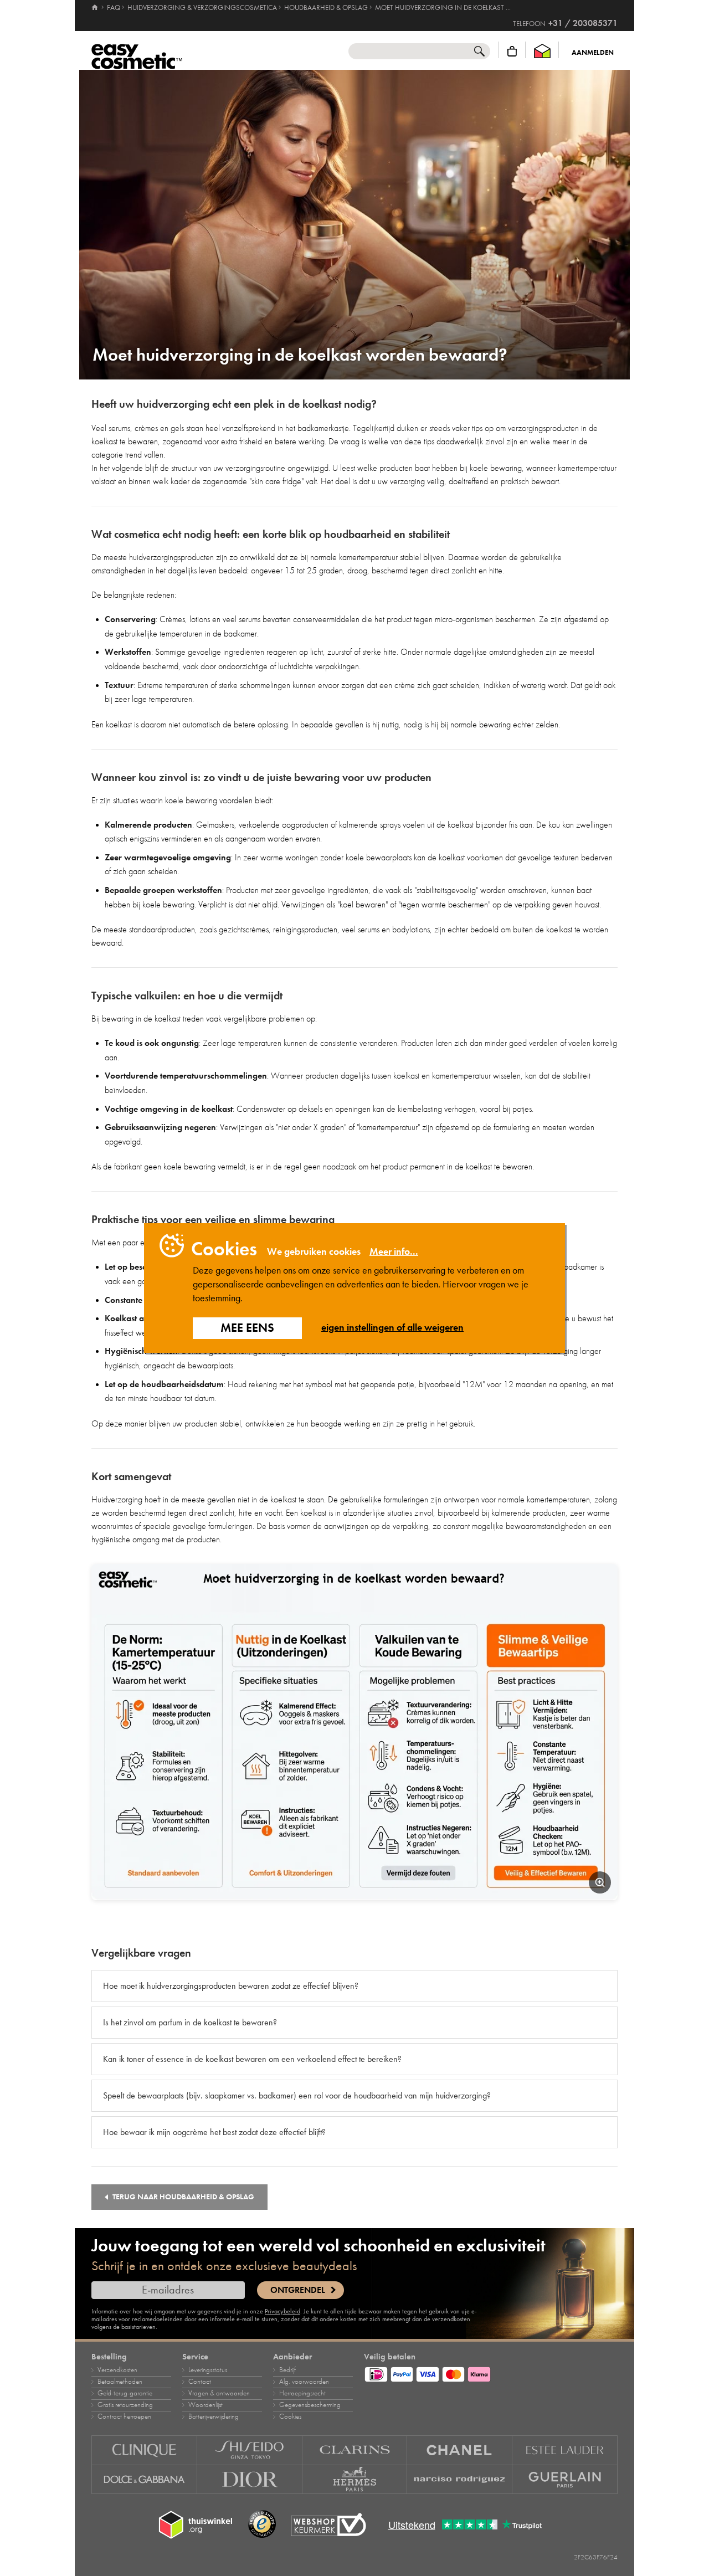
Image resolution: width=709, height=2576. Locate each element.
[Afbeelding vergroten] (600, 1882)
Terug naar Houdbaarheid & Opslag (183, 2197)
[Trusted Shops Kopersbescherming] (262, 2524)
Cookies (290, 2416)
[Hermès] (355, 2480)
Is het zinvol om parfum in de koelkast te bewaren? (190, 2022)
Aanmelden (593, 53)
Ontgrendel (298, 2290)
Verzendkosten (117, 2370)
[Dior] (250, 2480)
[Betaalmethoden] (491, 2373)
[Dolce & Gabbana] (144, 2480)
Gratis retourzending (125, 2405)
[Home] (96, 8)
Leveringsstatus (208, 2370)
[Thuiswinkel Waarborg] (542, 51)
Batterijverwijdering (214, 2416)
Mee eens (247, 1328)
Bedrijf (287, 2370)
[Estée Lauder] (565, 2450)
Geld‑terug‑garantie (125, 2393)
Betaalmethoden (120, 2382)
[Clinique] (144, 2450)
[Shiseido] (250, 2450)
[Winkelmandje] (512, 51)
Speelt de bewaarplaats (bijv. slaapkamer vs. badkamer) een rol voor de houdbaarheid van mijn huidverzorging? (297, 2095)
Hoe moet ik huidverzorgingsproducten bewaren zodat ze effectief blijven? (231, 1986)
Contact (200, 2382)
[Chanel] (460, 2450)
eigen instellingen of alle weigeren (392, 1327)
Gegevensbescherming (310, 2405)
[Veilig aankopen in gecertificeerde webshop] (328, 2525)
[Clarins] (355, 2450)
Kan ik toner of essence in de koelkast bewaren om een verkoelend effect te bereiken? (252, 2059)
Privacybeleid (282, 2311)
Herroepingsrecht (302, 2393)
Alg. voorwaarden (304, 2382)
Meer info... (394, 1251)
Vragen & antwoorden (219, 2393)
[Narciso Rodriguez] (460, 2480)
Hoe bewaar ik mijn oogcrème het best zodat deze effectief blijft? (214, 2132)
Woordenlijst (205, 2405)
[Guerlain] (565, 2480)
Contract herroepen (124, 2416)
